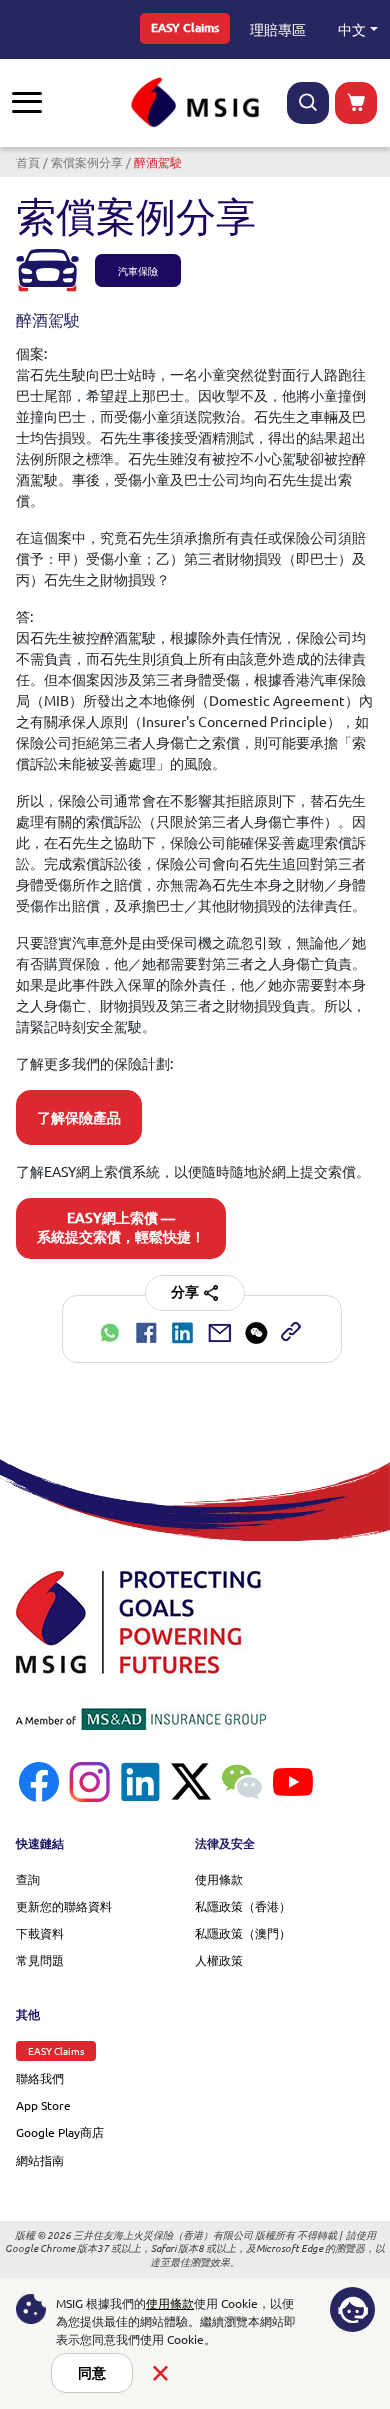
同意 (92, 2373)
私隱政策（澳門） (243, 1933)
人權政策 (219, 1960)
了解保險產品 (79, 1118)
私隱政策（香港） (243, 1906)
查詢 (28, 1879)
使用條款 (219, 1879)
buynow (356, 103)
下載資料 (40, 1933)
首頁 (28, 162)
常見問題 (40, 1960)
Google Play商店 (60, 2132)
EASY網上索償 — (121, 1228)
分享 (185, 1292)
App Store (43, 2105)
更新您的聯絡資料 (64, 1906)
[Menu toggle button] (27, 102)
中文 (352, 29)
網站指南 (40, 2160)
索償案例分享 (87, 162)
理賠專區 (278, 29)
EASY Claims (185, 27)
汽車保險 (138, 270)
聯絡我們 (40, 2078)
